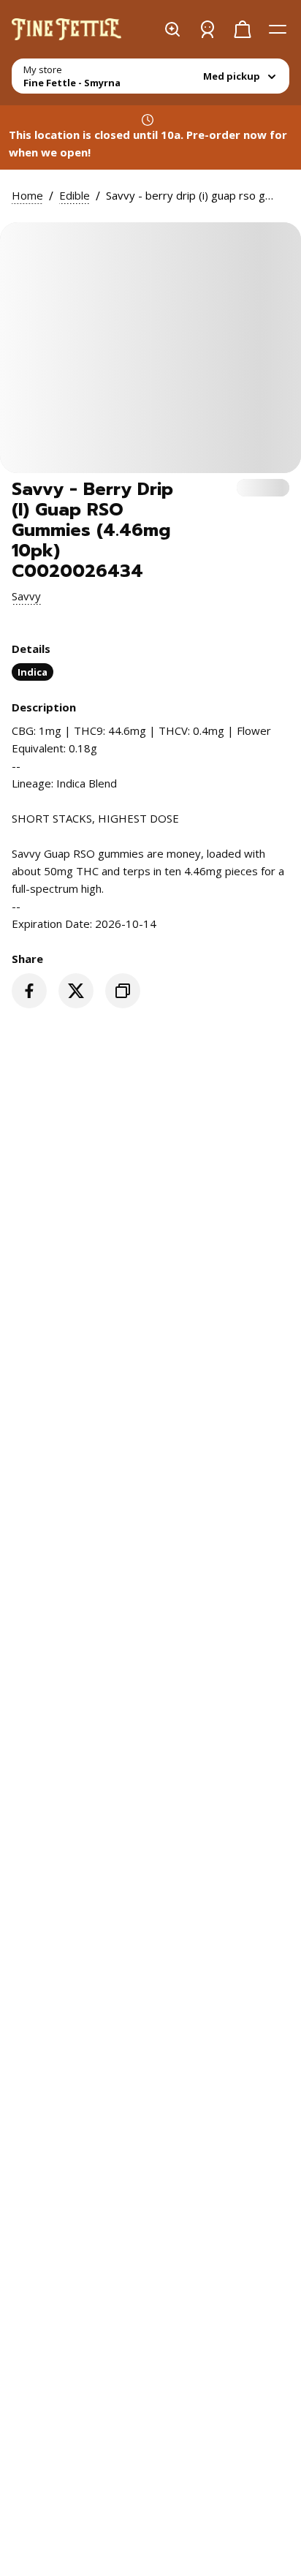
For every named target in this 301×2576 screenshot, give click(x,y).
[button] (26, 596)
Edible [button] (75, 195)
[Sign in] (207, 29)
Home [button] (27, 195)
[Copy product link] (123, 991)
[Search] (172, 29)
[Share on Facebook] (29, 991)
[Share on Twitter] (76, 991)
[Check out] (243, 29)
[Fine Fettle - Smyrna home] (66, 29)
